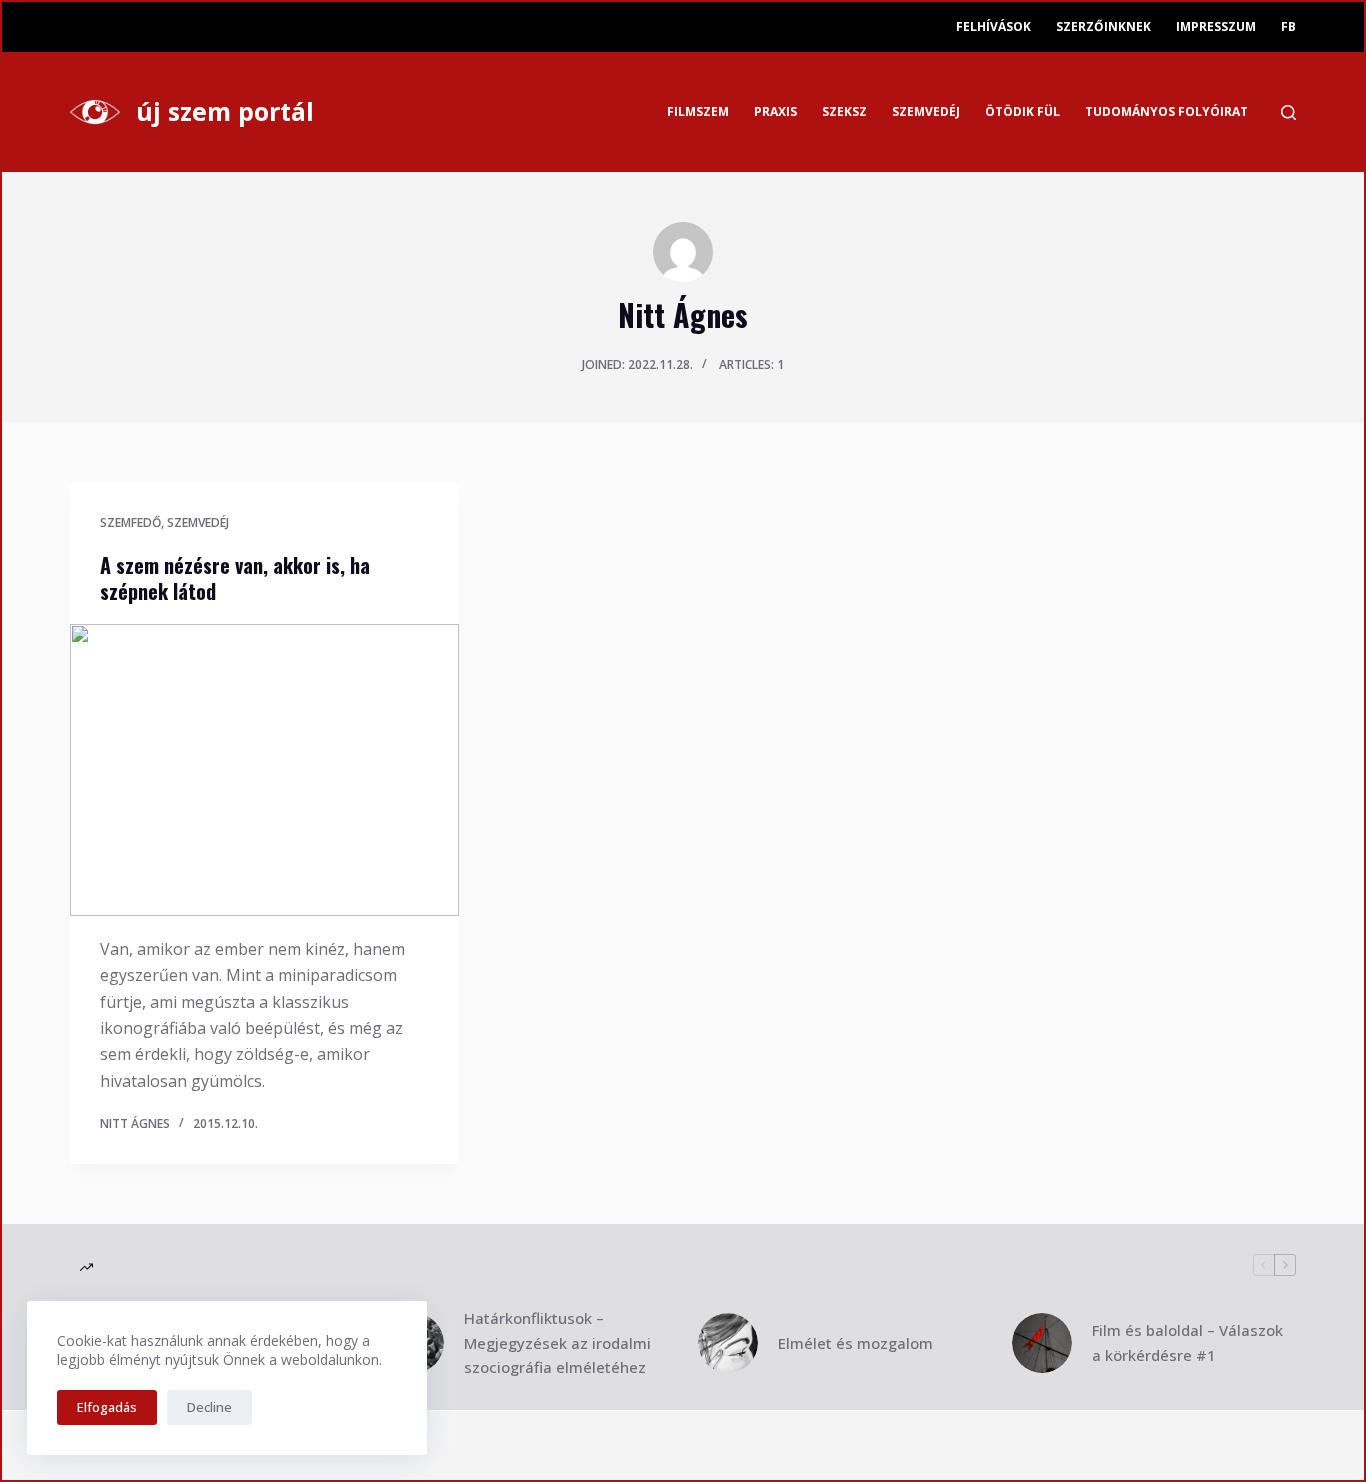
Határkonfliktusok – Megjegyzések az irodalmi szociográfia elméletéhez (557, 1343)
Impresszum (1216, 26)
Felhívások (993, 26)
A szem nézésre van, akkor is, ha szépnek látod (235, 578)
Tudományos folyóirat (1166, 111)
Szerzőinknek (1103, 26)
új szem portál (225, 111)
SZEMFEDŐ (130, 522)
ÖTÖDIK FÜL (1022, 111)
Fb (1288, 26)
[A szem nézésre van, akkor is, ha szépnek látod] (264, 769)
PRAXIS (775, 111)
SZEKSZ (844, 111)
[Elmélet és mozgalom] (728, 1343)
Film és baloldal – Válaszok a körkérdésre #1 (1187, 1342)
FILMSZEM (698, 111)
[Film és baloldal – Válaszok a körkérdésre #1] (1042, 1343)
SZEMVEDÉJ (926, 111)
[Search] (1288, 112)
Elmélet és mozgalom (855, 1343)
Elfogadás (107, 1407)
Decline (209, 1407)
